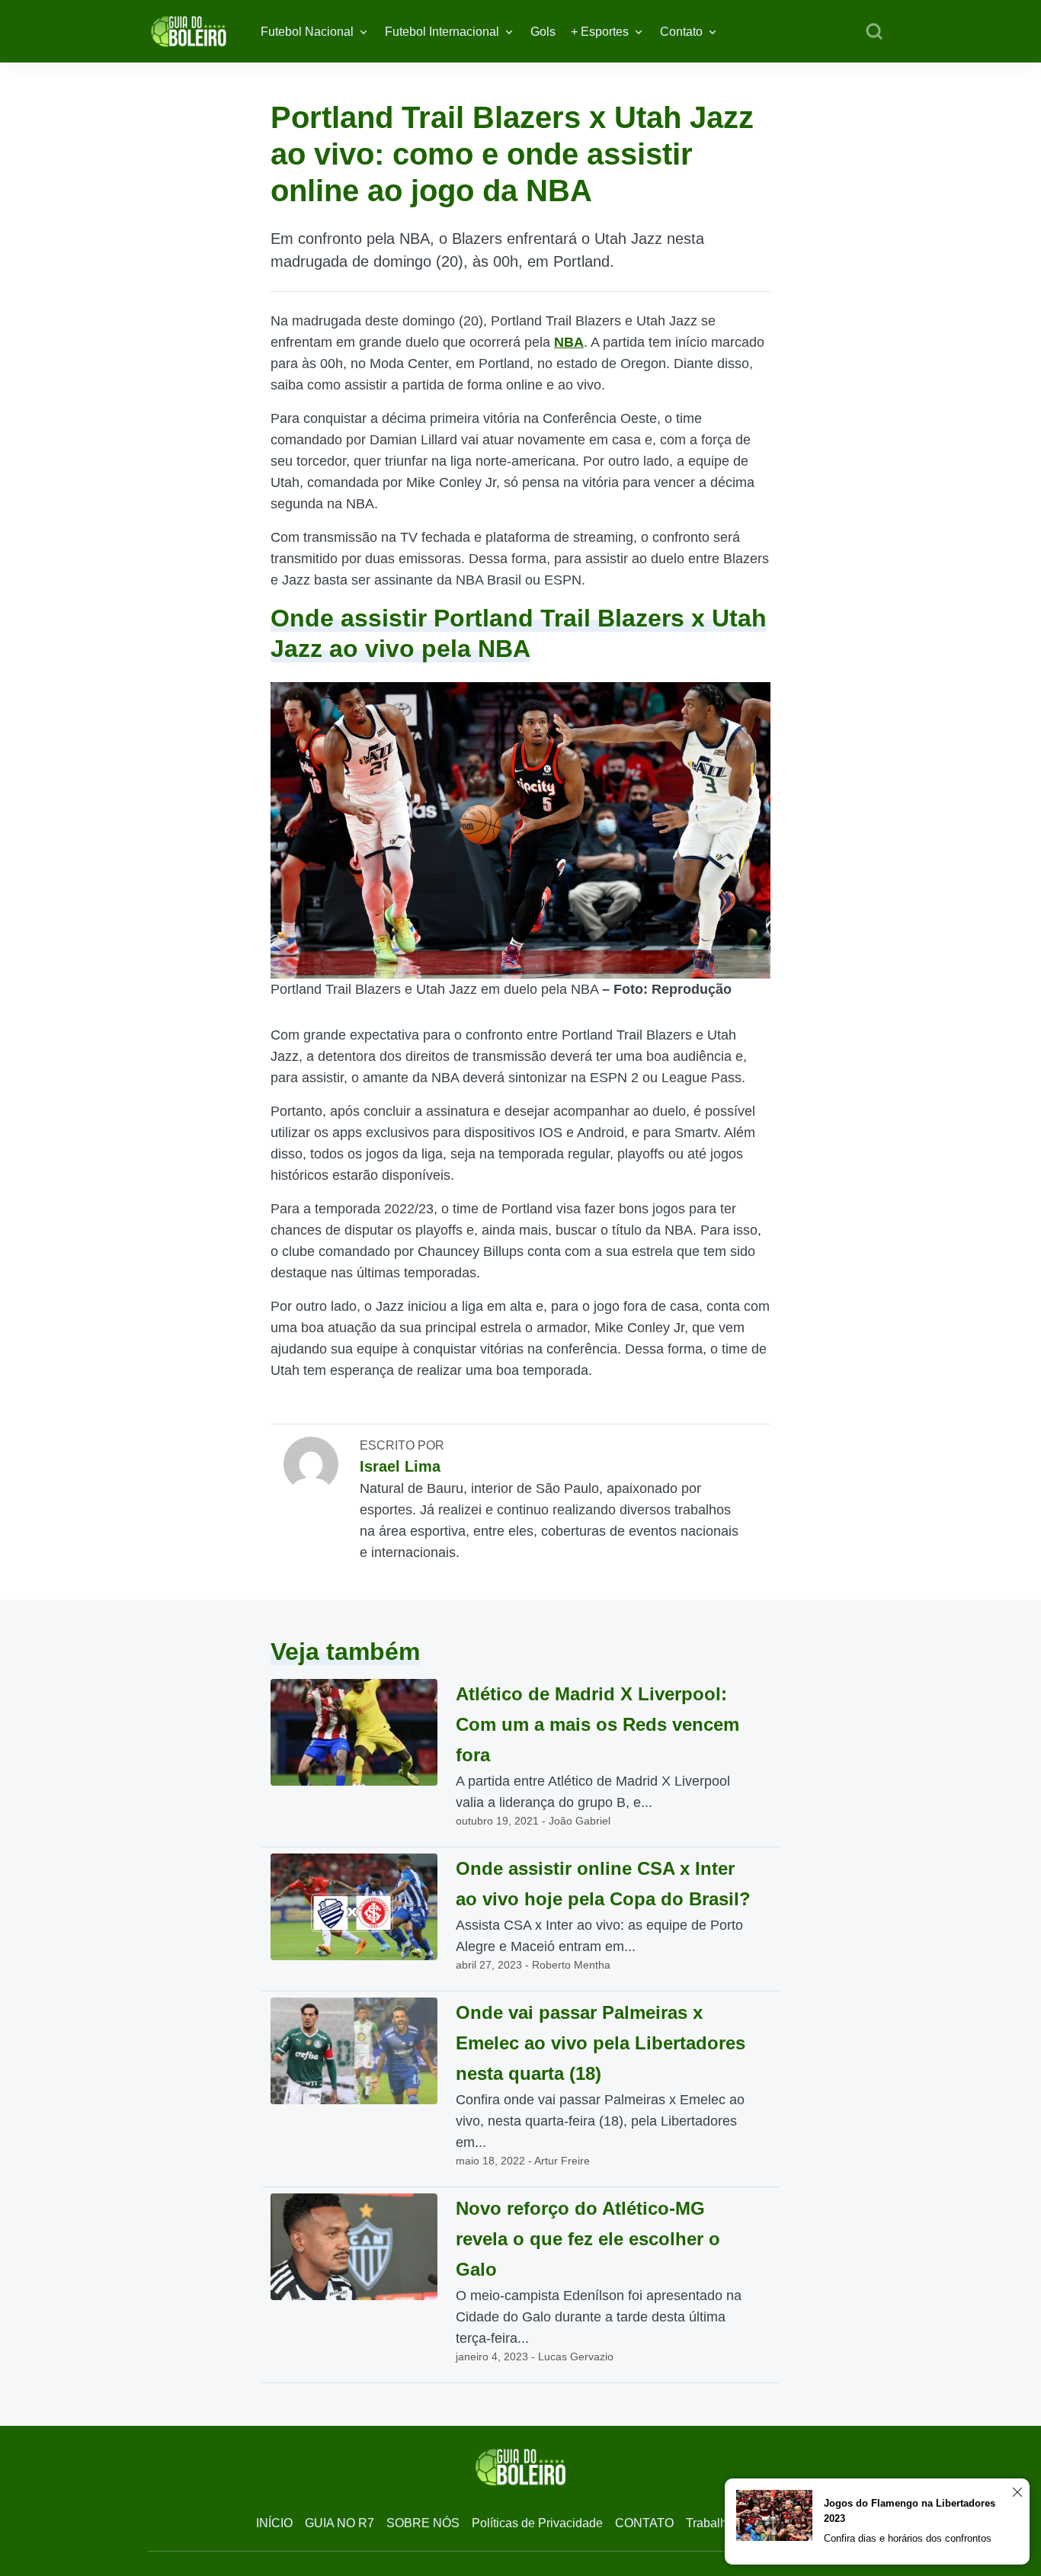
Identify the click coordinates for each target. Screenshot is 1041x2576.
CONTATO (644, 2523)
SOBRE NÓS (423, 2523)
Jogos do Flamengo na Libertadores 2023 (910, 2511)
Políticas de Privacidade (537, 2523)
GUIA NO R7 (340, 2523)
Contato (681, 32)
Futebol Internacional (442, 32)
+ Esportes (600, 32)
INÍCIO (274, 2523)
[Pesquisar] (874, 32)
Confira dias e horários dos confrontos (908, 2538)
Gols (543, 32)
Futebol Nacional (307, 32)
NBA (569, 342)
